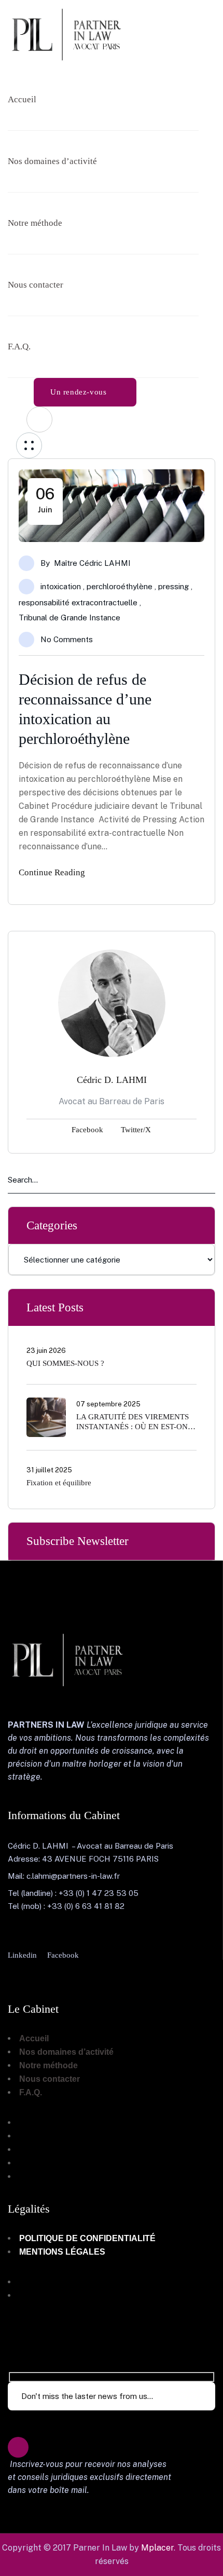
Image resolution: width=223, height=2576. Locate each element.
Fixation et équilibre (59, 1483)
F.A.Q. (31, 2092)
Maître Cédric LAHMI (92, 563)
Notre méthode (48, 2065)
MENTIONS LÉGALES (62, 2252)
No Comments (67, 639)
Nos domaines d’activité (66, 2052)
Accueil (34, 2038)
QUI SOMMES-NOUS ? (65, 1363)
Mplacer (157, 2548)
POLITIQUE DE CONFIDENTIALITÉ (87, 2238)
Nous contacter (50, 2079)
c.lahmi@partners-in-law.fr (73, 1876)
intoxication (61, 586)
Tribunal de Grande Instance (69, 618)
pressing (173, 586)
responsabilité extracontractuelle (78, 602)
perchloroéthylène (120, 586)
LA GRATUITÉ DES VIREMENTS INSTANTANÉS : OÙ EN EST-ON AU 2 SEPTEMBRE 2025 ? (133, 1427)
